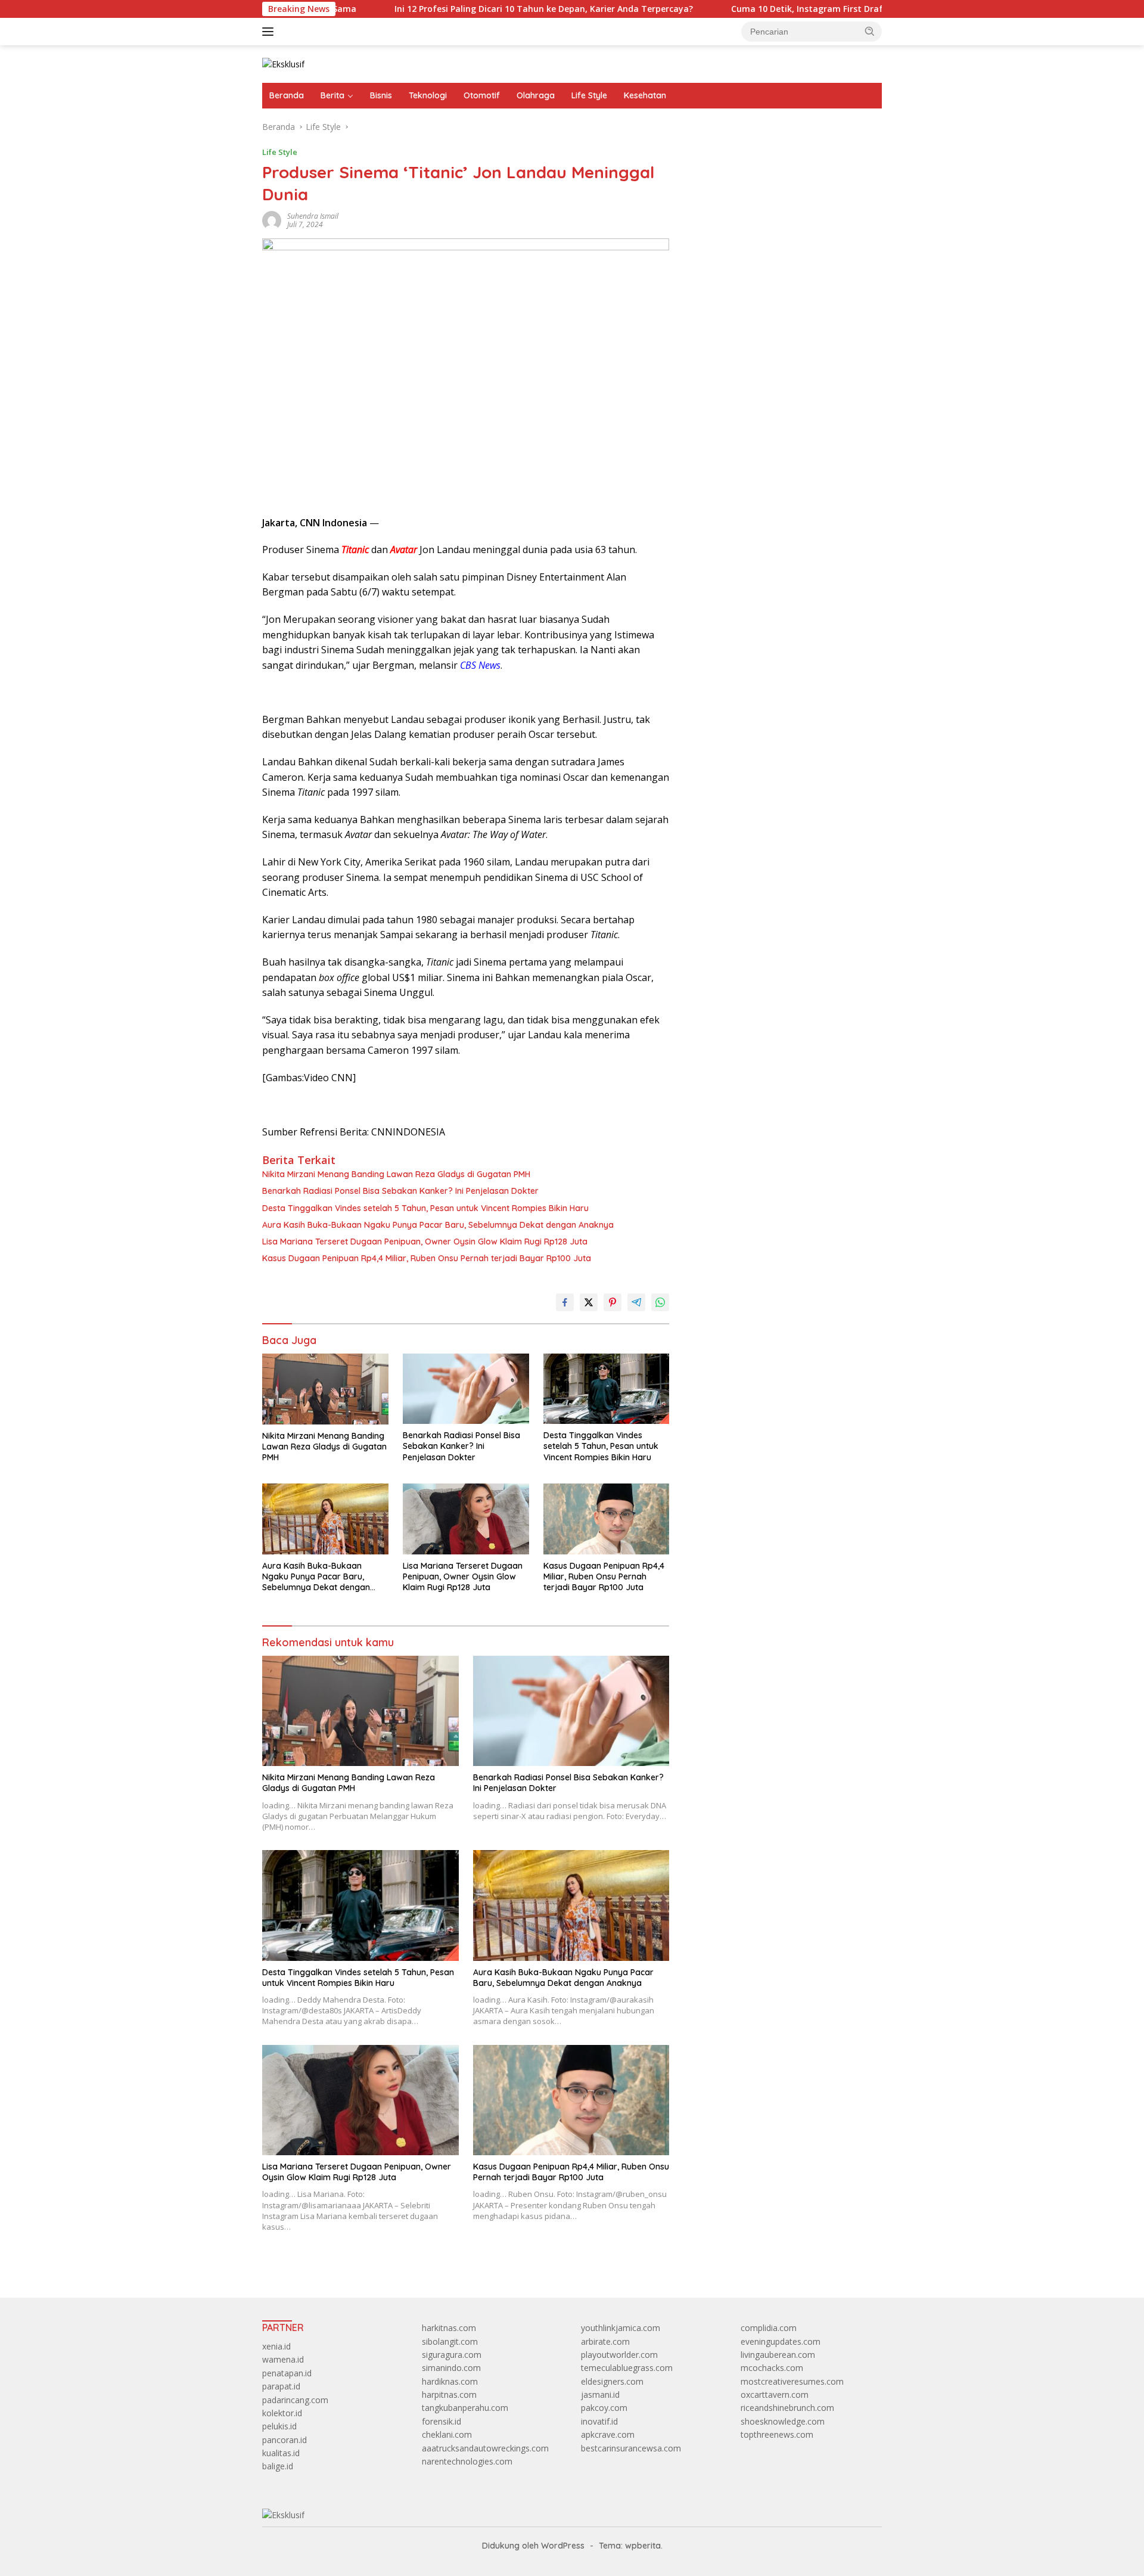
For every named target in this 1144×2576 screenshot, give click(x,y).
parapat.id (281, 2386)
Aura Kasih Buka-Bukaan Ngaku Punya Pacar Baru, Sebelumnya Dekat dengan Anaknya (438, 1225)
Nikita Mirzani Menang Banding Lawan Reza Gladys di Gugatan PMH (396, 1174)
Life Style (589, 95)
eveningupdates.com (781, 2341)
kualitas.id (281, 2453)
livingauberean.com (778, 2355)
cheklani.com (447, 2434)
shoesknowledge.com (783, 2421)
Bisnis (381, 95)
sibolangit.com (450, 2341)
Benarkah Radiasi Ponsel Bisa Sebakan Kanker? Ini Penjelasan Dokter (400, 1191)
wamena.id (283, 2359)
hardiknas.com (450, 2381)
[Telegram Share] (636, 1302)
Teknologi (428, 95)
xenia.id (276, 2346)
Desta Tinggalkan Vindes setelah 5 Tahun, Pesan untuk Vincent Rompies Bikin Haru (425, 1208)
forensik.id (442, 2421)
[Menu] (270, 32)
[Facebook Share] (565, 1302)
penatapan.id (287, 2373)
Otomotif (482, 95)
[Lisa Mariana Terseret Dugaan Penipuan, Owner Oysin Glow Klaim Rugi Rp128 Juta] (466, 1519)
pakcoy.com (604, 2408)
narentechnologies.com (467, 2461)
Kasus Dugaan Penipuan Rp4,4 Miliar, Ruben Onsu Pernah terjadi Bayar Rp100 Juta (427, 1258)
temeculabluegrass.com (627, 2368)
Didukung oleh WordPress (533, 2546)
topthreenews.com (777, 2434)
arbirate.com (605, 2341)
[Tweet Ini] (589, 1302)
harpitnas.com (449, 2395)
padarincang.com (295, 2400)
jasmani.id (600, 2395)
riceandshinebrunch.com (787, 2408)
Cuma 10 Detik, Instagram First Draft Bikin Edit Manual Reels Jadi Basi (797, 9)
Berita (332, 95)
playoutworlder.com (619, 2355)
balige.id (278, 2466)
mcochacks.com (772, 2368)
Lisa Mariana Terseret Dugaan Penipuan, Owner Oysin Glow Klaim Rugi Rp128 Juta (425, 1242)
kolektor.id (282, 2413)
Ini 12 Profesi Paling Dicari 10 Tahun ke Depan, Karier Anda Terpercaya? (463, 9)
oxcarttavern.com (775, 2395)
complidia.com (769, 2328)
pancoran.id (285, 2440)
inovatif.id (599, 2421)
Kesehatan (645, 95)
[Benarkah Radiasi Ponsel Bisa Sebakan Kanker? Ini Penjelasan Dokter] (466, 1389)
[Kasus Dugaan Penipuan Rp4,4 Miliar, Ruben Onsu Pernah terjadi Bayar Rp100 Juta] (607, 1519)
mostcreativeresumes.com (792, 2381)
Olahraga (536, 95)
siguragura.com (452, 2355)
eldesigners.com (612, 2381)
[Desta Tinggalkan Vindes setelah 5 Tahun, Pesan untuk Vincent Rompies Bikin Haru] (607, 1389)
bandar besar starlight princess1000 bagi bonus (778, 158)
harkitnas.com (449, 2328)
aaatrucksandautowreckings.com (485, 2448)
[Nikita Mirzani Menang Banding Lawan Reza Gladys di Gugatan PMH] (325, 1389)
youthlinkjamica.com (621, 2328)
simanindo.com (451, 2368)
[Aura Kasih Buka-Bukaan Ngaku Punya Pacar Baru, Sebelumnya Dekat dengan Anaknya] (325, 1519)
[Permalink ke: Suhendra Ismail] (272, 220)
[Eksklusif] (283, 63)
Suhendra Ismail (313, 216)
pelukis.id (279, 2426)
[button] (870, 31)
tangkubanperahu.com (465, 2408)
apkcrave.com (608, 2434)
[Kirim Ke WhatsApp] (660, 1302)
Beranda (287, 95)
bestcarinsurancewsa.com (631, 2448)
